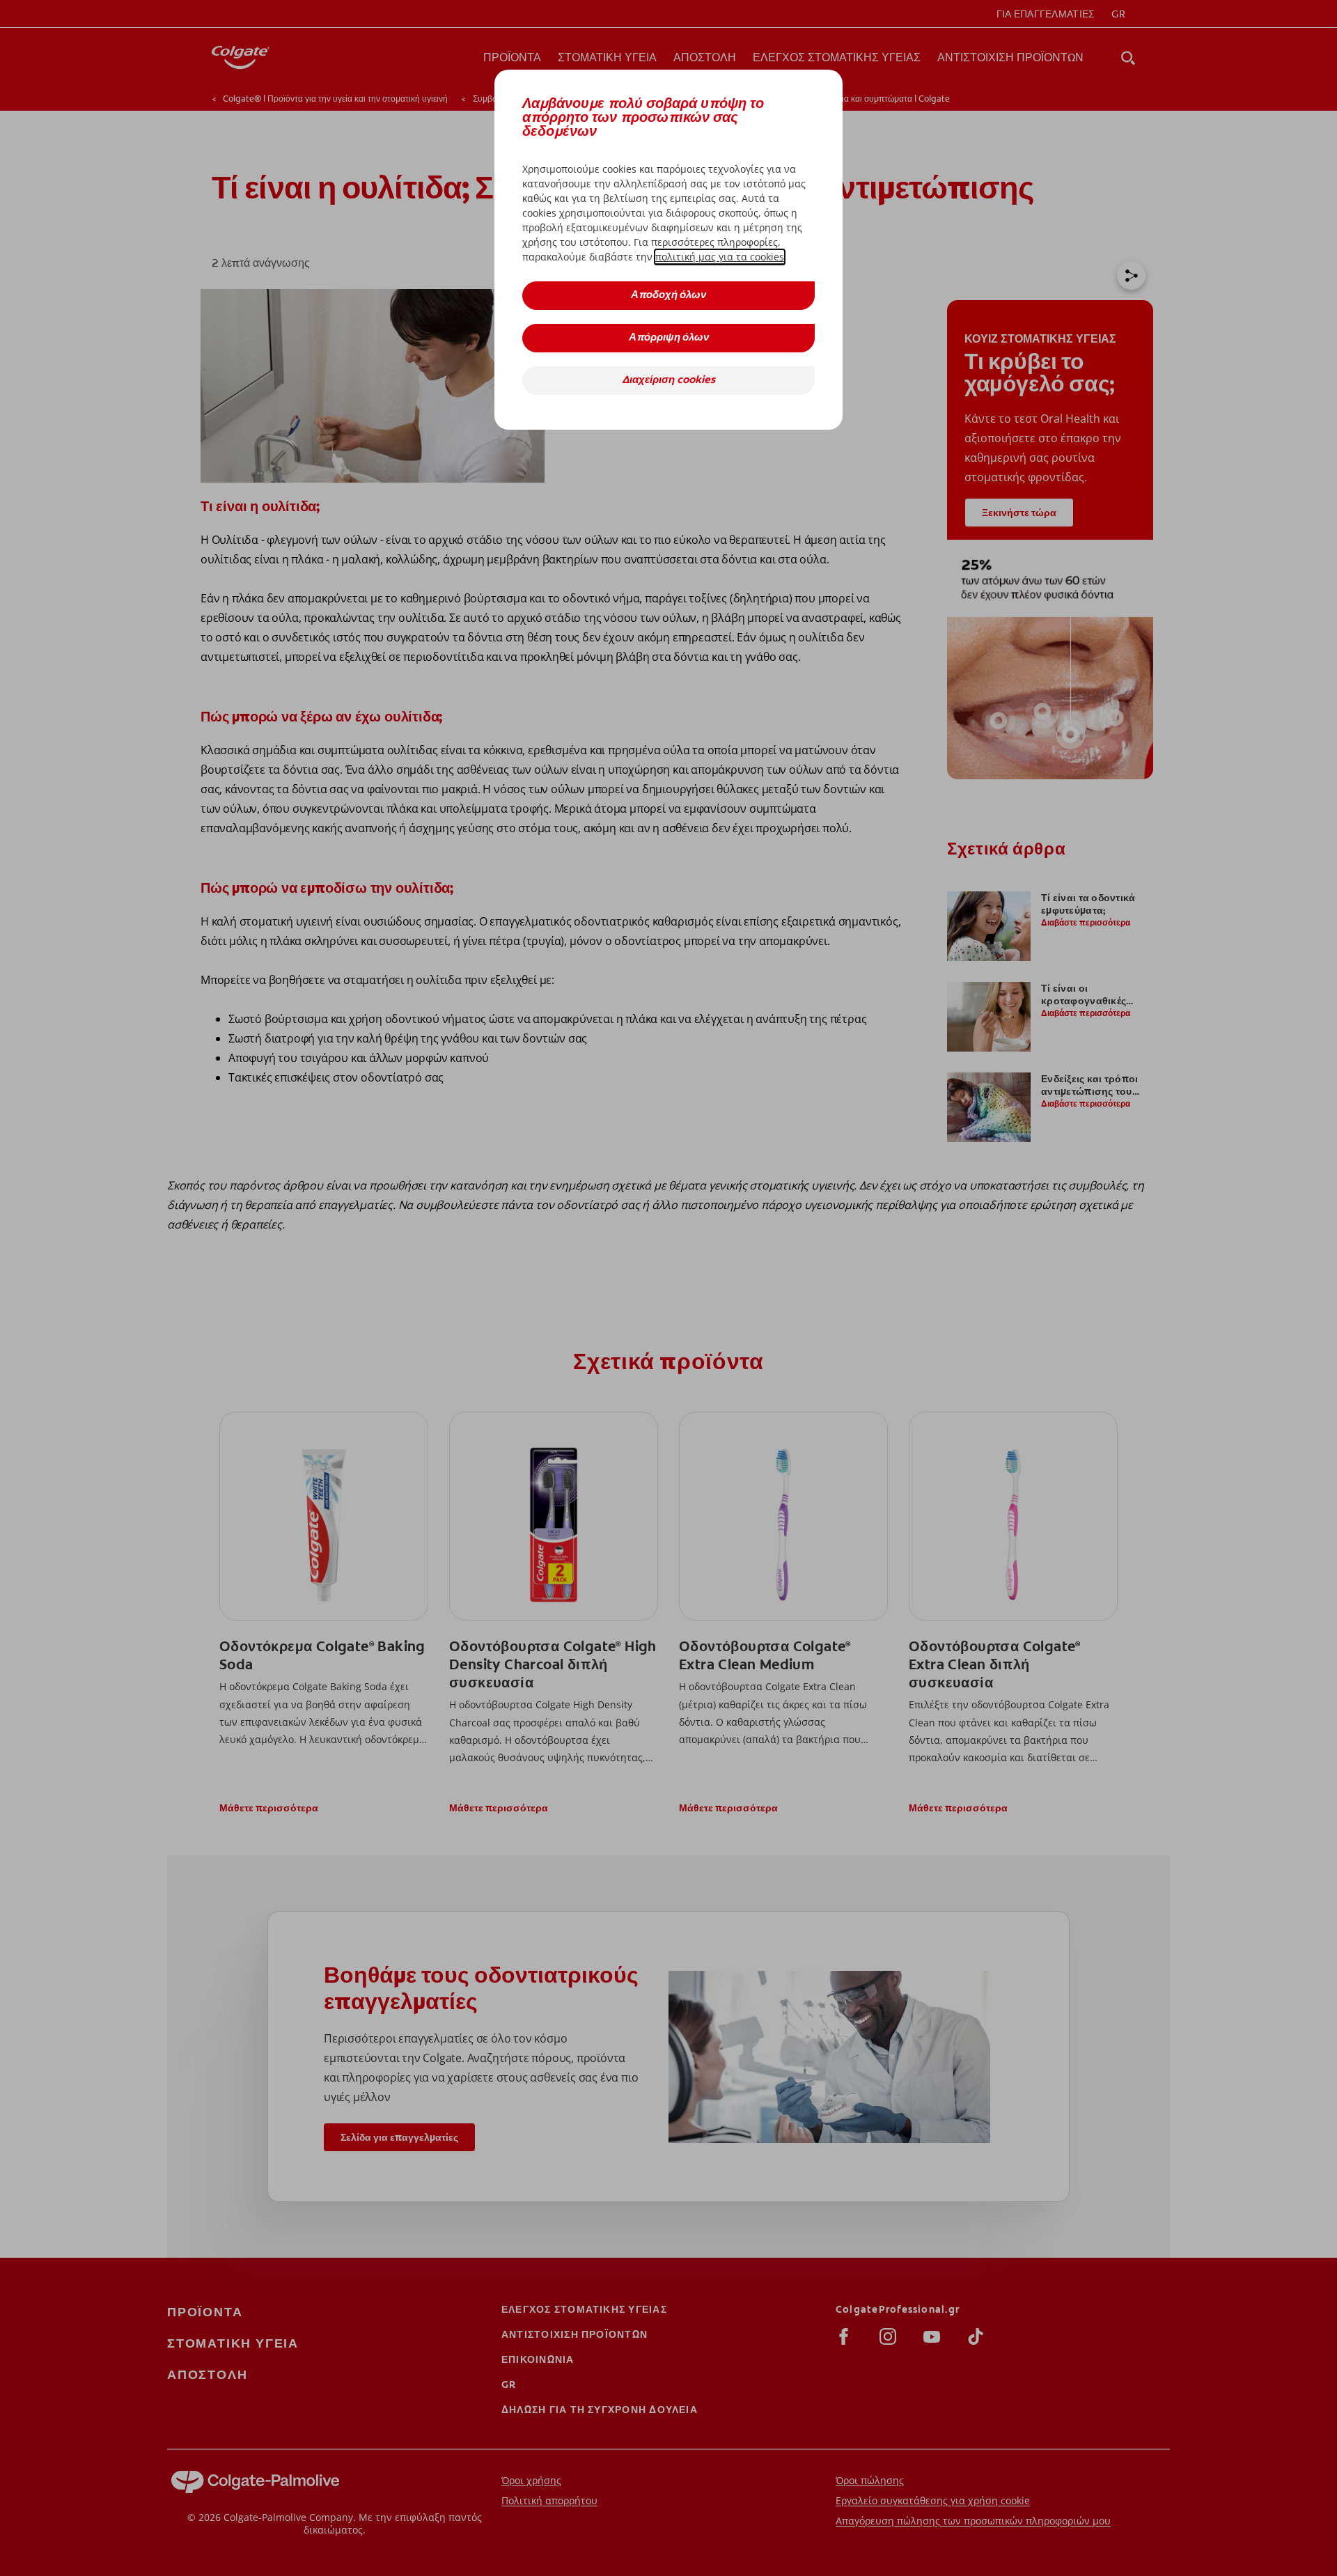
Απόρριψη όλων (669, 338)
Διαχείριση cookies (668, 381)
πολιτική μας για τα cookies (720, 257)
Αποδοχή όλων (668, 296)
